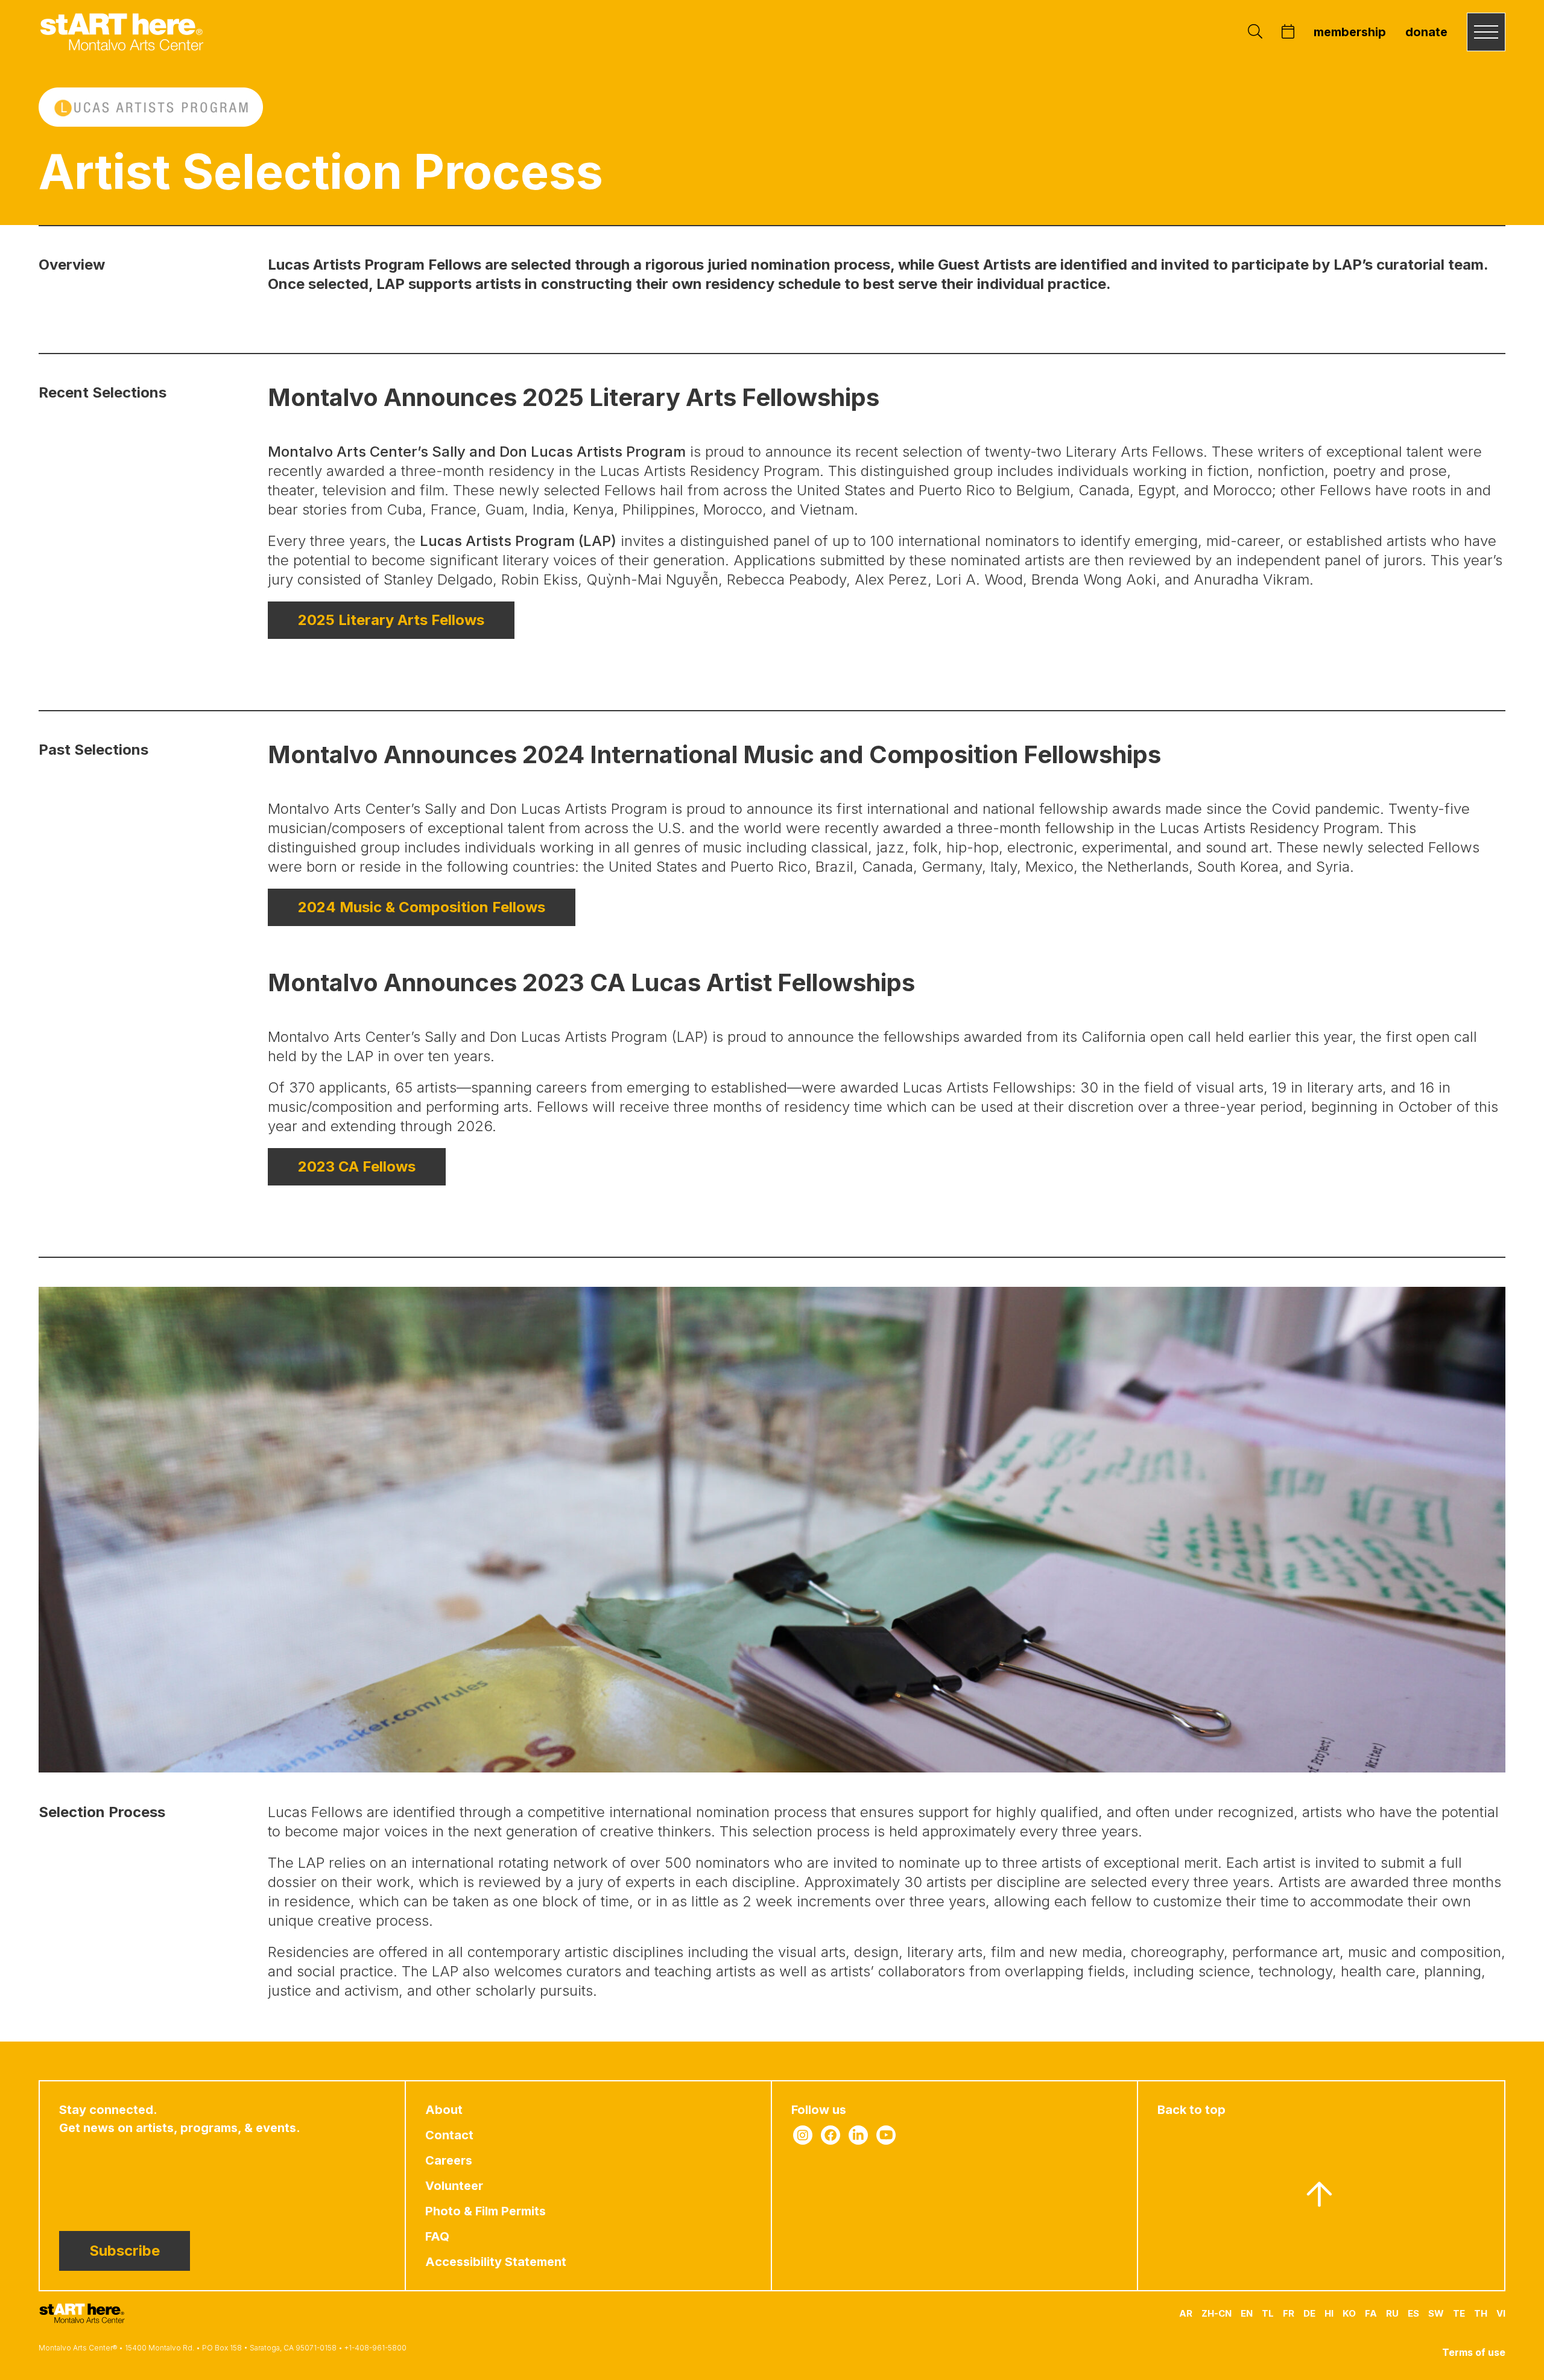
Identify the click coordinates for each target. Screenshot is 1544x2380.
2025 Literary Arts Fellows (391, 620)
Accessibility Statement (496, 2262)
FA (1371, 2313)
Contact (449, 2135)
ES (1413, 2313)
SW (1436, 2313)
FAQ (437, 2236)
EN (1247, 2313)
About (444, 2110)
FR (1289, 2313)
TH (1481, 2313)
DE (1309, 2313)
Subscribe (125, 2251)
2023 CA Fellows (357, 1166)
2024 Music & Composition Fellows (422, 907)
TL (1268, 2313)
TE (1459, 2313)
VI (1501, 2313)
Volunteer (454, 2186)
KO (1349, 2313)
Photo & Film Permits (486, 2211)
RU (1392, 2313)
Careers (449, 2160)
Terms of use (1474, 2352)
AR (1186, 2313)
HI (1329, 2313)
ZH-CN (1217, 2313)
